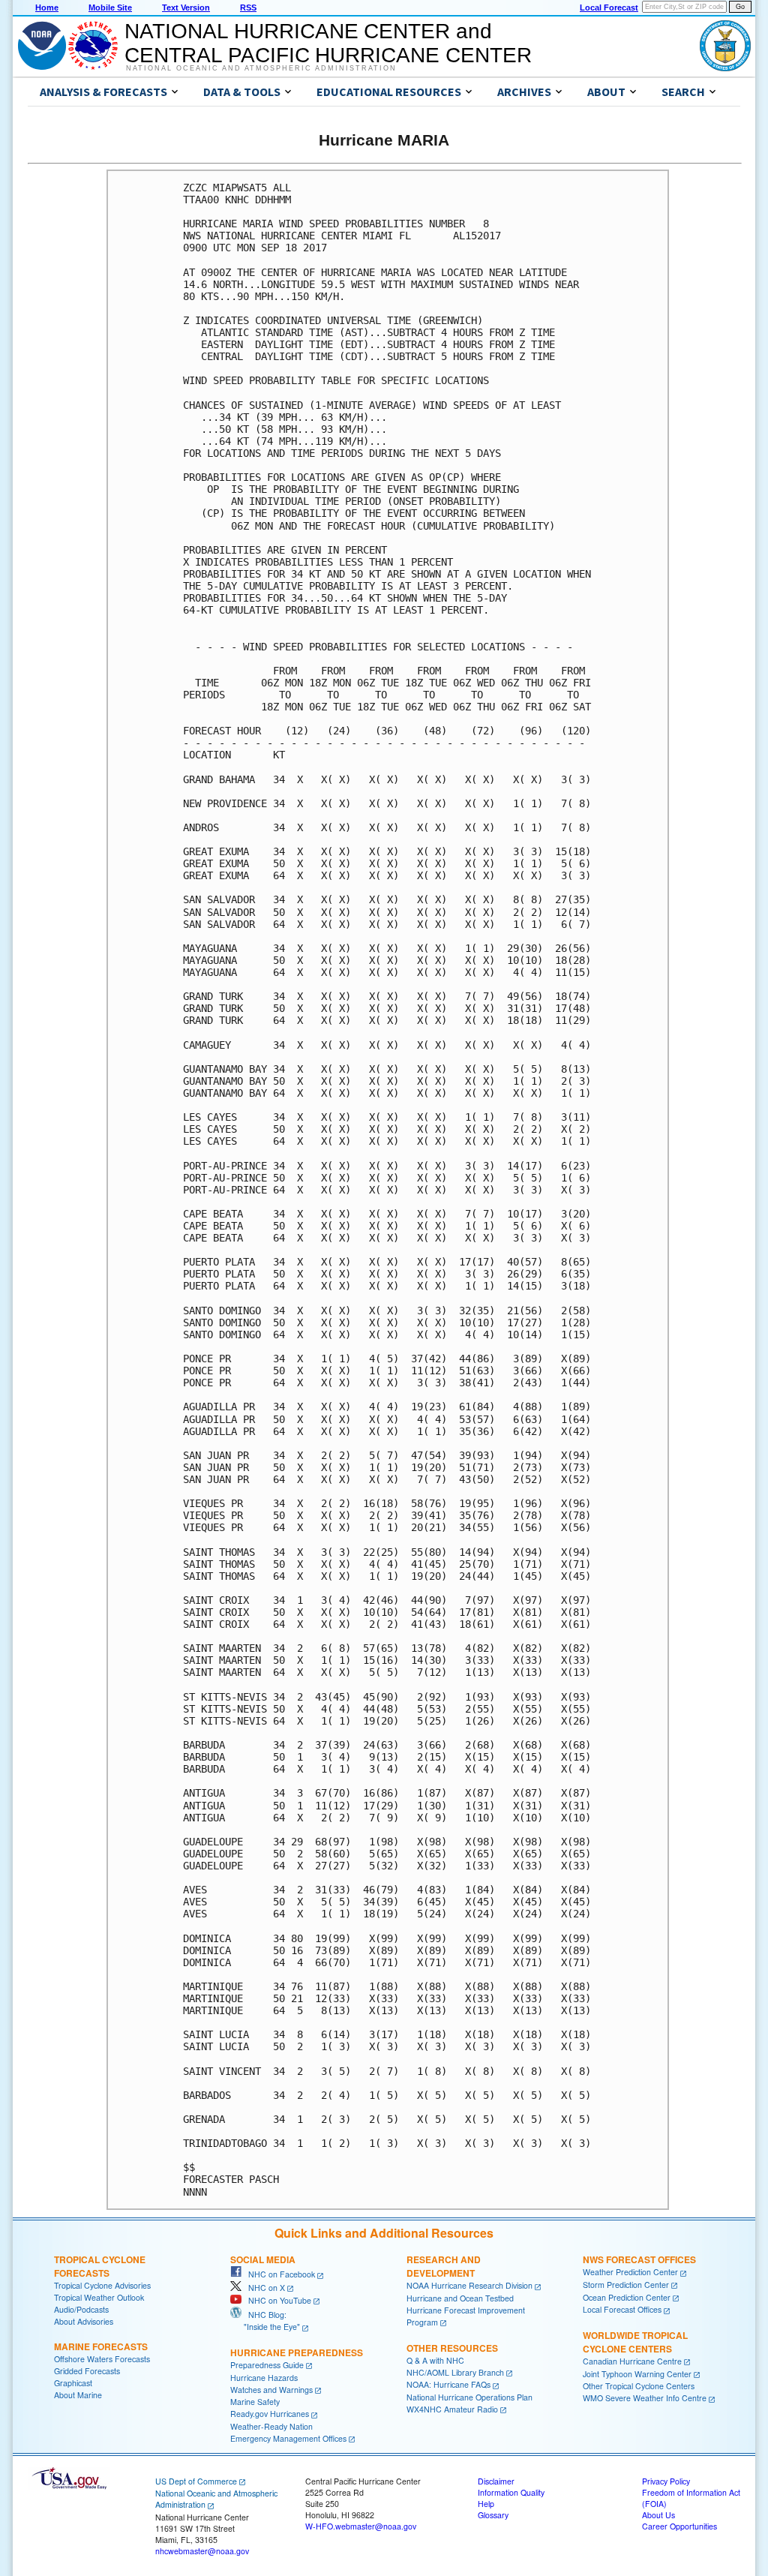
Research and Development (444, 2266)
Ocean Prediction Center (627, 2297)
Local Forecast (609, 8)
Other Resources (452, 2348)
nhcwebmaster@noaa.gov (202, 2551)
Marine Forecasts (101, 2346)
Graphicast (73, 2383)
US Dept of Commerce (196, 2481)
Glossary (493, 2515)
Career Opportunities (679, 2526)
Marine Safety (255, 2402)
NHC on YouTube (276, 2300)
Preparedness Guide (267, 2365)
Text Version (186, 8)
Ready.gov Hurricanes (270, 2414)
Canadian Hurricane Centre (632, 2361)
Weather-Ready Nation (271, 2426)
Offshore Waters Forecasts (102, 2359)
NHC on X (263, 2288)
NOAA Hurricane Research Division (469, 2285)
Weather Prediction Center (630, 2272)
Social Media (263, 2259)
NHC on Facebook (278, 2274)
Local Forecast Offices (622, 2309)
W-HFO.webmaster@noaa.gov (361, 2526)
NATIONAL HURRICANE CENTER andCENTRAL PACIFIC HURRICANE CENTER (328, 43)
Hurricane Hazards (264, 2378)
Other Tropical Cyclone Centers (639, 2386)
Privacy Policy (666, 2481)
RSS (248, 8)
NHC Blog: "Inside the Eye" (265, 2321)
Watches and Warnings (271, 2390)
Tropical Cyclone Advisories (102, 2285)
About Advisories (84, 2321)
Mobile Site (110, 8)
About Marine (78, 2395)
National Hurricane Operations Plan (469, 2397)
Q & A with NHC (435, 2360)
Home (47, 8)
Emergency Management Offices (288, 2438)
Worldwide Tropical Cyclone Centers (635, 2342)
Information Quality (511, 2492)
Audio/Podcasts (81, 2309)
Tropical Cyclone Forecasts (100, 2266)
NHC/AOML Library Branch (455, 2372)
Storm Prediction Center (626, 2285)
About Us (658, 2515)
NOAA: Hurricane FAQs (448, 2384)
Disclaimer (496, 2481)
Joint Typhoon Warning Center (637, 2374)
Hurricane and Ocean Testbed (460, 2298)
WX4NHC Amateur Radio (452, 2409)
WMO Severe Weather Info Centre (645, 2398)
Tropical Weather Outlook (99, 2297)
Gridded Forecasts (87, 2371)
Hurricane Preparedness (297, 2352)
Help (486, 2504)
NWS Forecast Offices (639, 2259)
